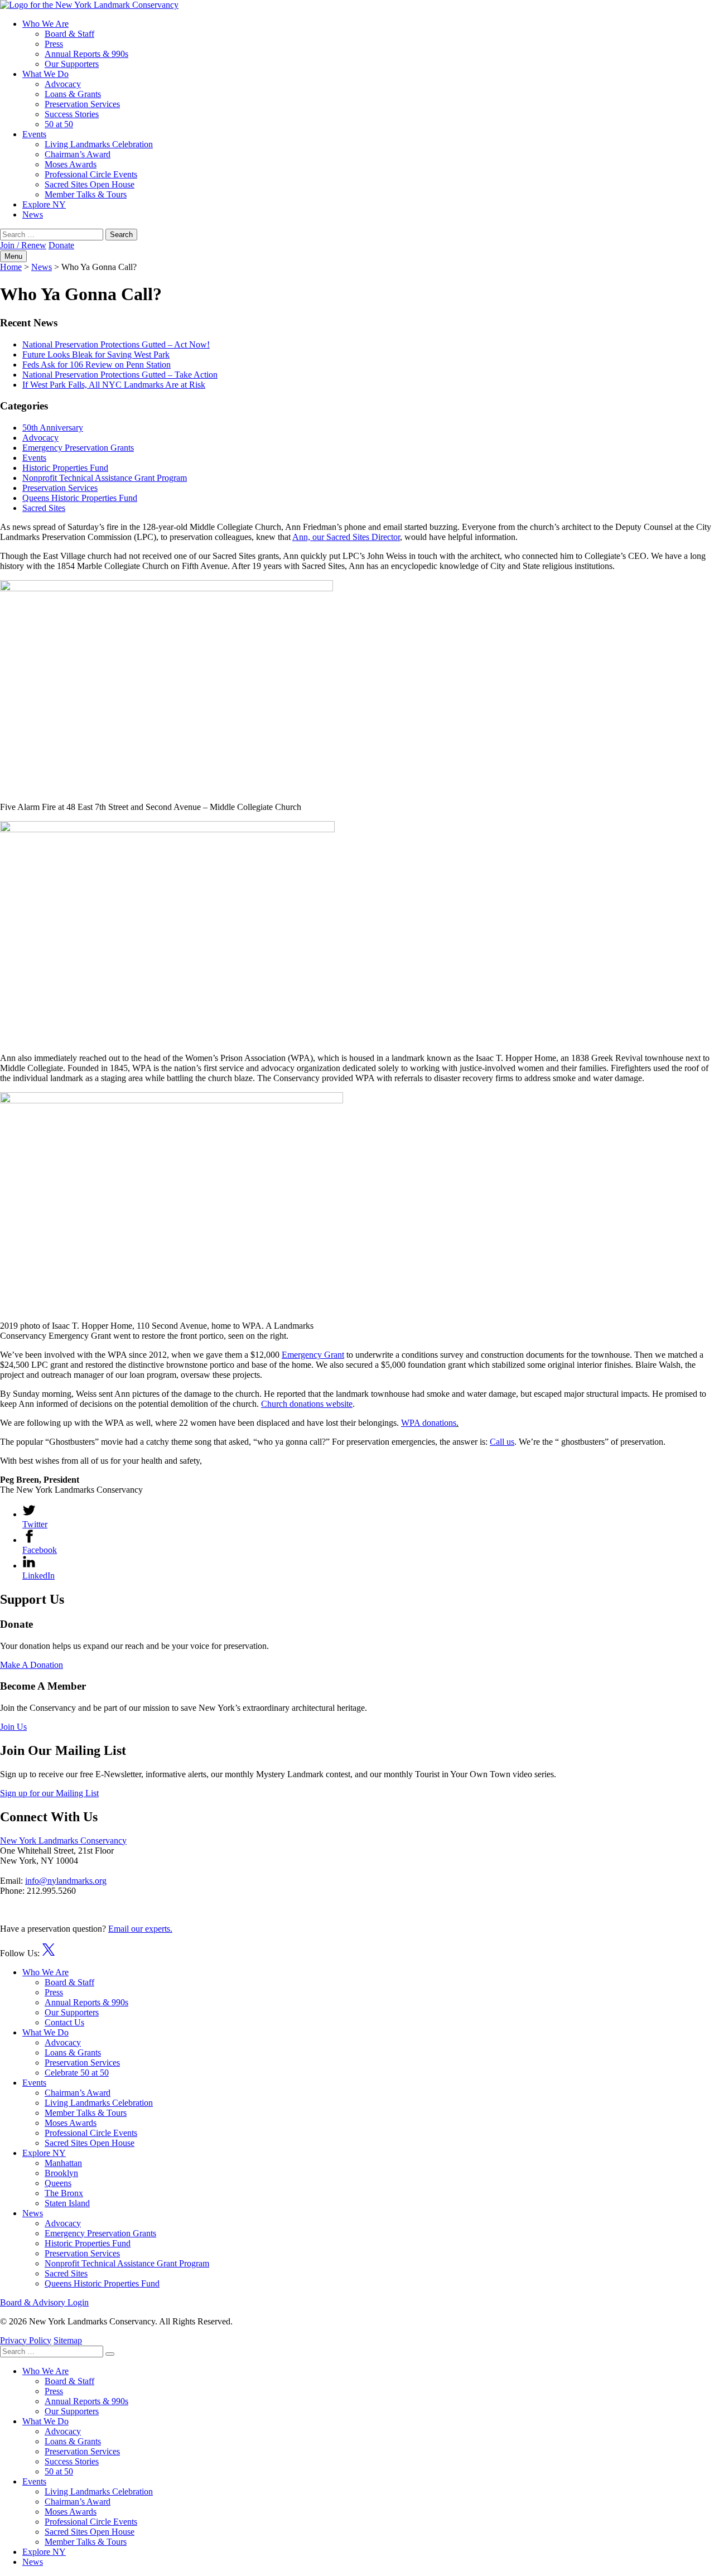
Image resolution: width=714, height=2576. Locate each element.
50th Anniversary (53, 428)
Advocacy (63, 84)
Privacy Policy (26, 2340)
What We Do (45, 74)
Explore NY (44, 204)
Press (54, 44)
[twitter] (49, 1953)
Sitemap (68, 2340)
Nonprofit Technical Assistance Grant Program (105, 478)
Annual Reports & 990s (86, 54)
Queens (58, 2183)
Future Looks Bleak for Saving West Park (96, 354)
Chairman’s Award (78, 154)
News (33, 214)
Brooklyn (61, 2173)
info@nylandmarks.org (66, 1881)
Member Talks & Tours (86, 194)
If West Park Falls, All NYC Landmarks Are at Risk (114, 385)
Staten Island (67, 2203)
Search (121, 235)
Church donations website (307, 1404)
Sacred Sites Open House (90, 184)
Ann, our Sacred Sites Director (346, 537)
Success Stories (72, 114)
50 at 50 (59, 124)
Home (11, 267)
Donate (61, 245)
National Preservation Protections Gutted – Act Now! (116, 344)
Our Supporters (72, 64)
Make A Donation (32, 1665)
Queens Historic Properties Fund (80, 498)
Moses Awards (71, 164)
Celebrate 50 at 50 (77, 2073)
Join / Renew (23, 245)
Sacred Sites (44, 508)
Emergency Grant (313, 1355)
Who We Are (45, 24)
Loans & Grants (73, 94)
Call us (502, 1442)
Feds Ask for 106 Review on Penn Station (97, 365)
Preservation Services (82, 104)
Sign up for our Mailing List (49, 1793)
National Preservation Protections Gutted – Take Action (120, 375)
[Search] (110, 2354)
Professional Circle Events (91, 174)
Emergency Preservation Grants (78, 448)
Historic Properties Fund (65, 468)
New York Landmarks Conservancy (63, 1841)
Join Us (13, 1727)
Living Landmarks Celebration (99, 144)
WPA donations (429, 1423)
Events (34, 134)
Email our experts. (140, 1929)
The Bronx (64, 2193)
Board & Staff (69, 34)
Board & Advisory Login (44, 2302)
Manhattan (63, 2163)
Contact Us (64, 2022)
